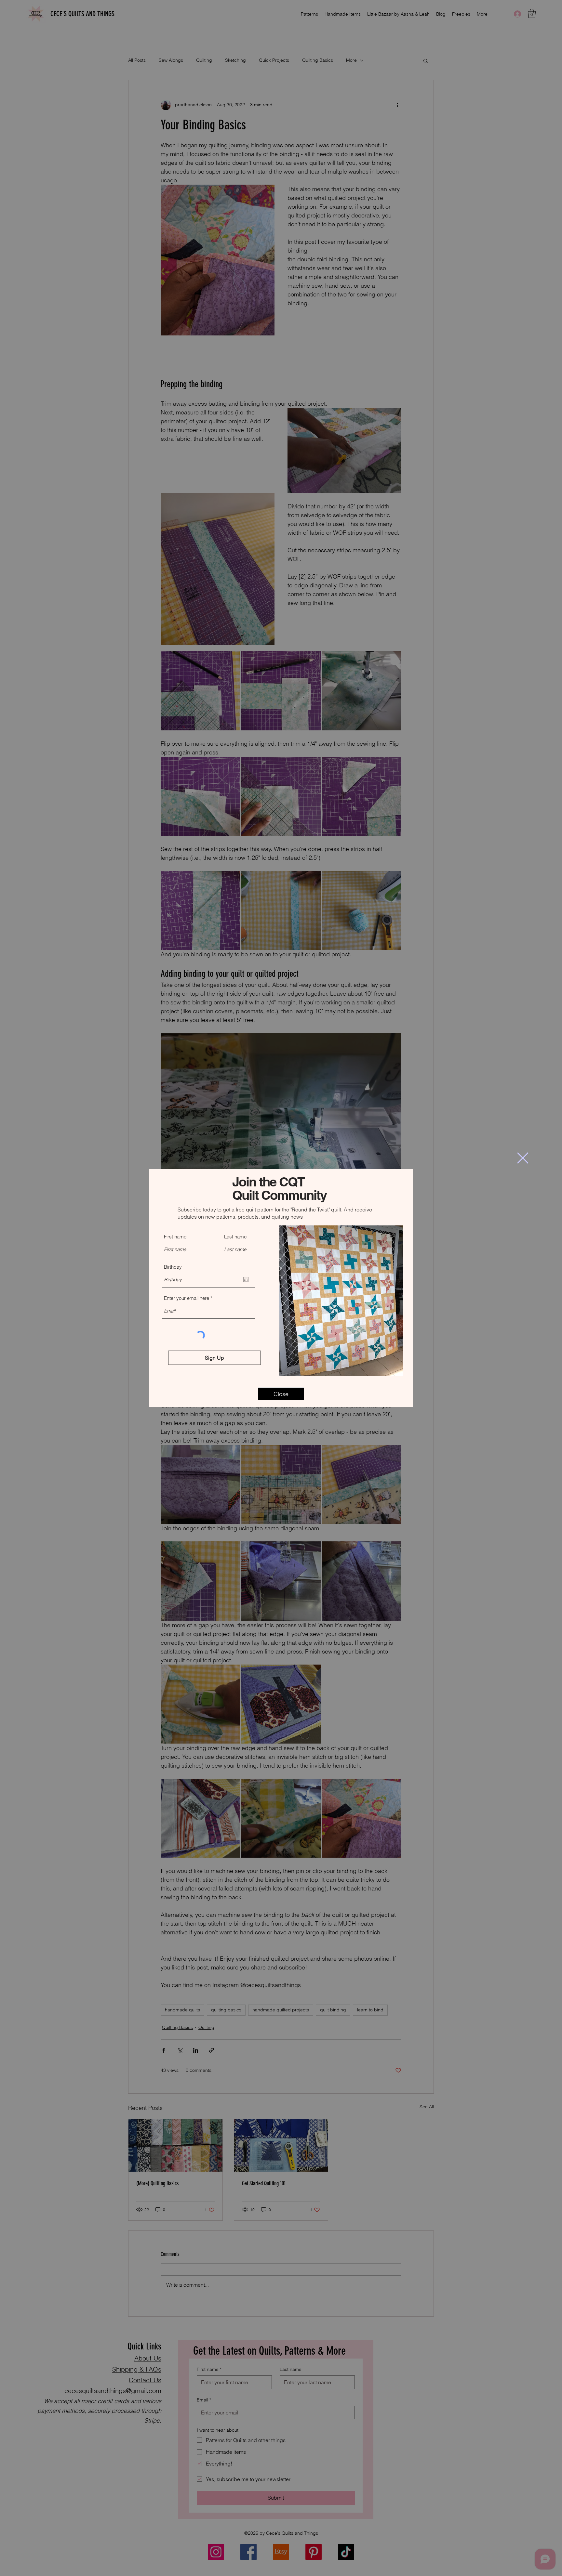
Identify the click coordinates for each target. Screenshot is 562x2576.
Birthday (173, 1267)
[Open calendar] (246, 1279)
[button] (523, 1158)
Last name (235, 1237)
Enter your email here (187, 1298)
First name (175, 1237)
